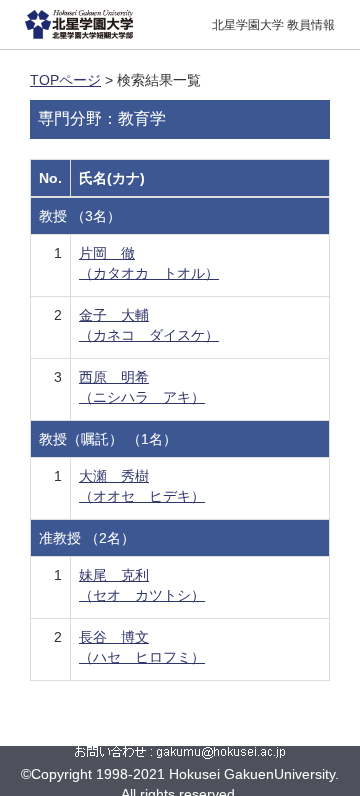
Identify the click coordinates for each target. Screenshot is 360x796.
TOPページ (65, 80)
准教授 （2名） (87, 538)
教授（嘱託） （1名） (108, 439)
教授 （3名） (80, 216)
